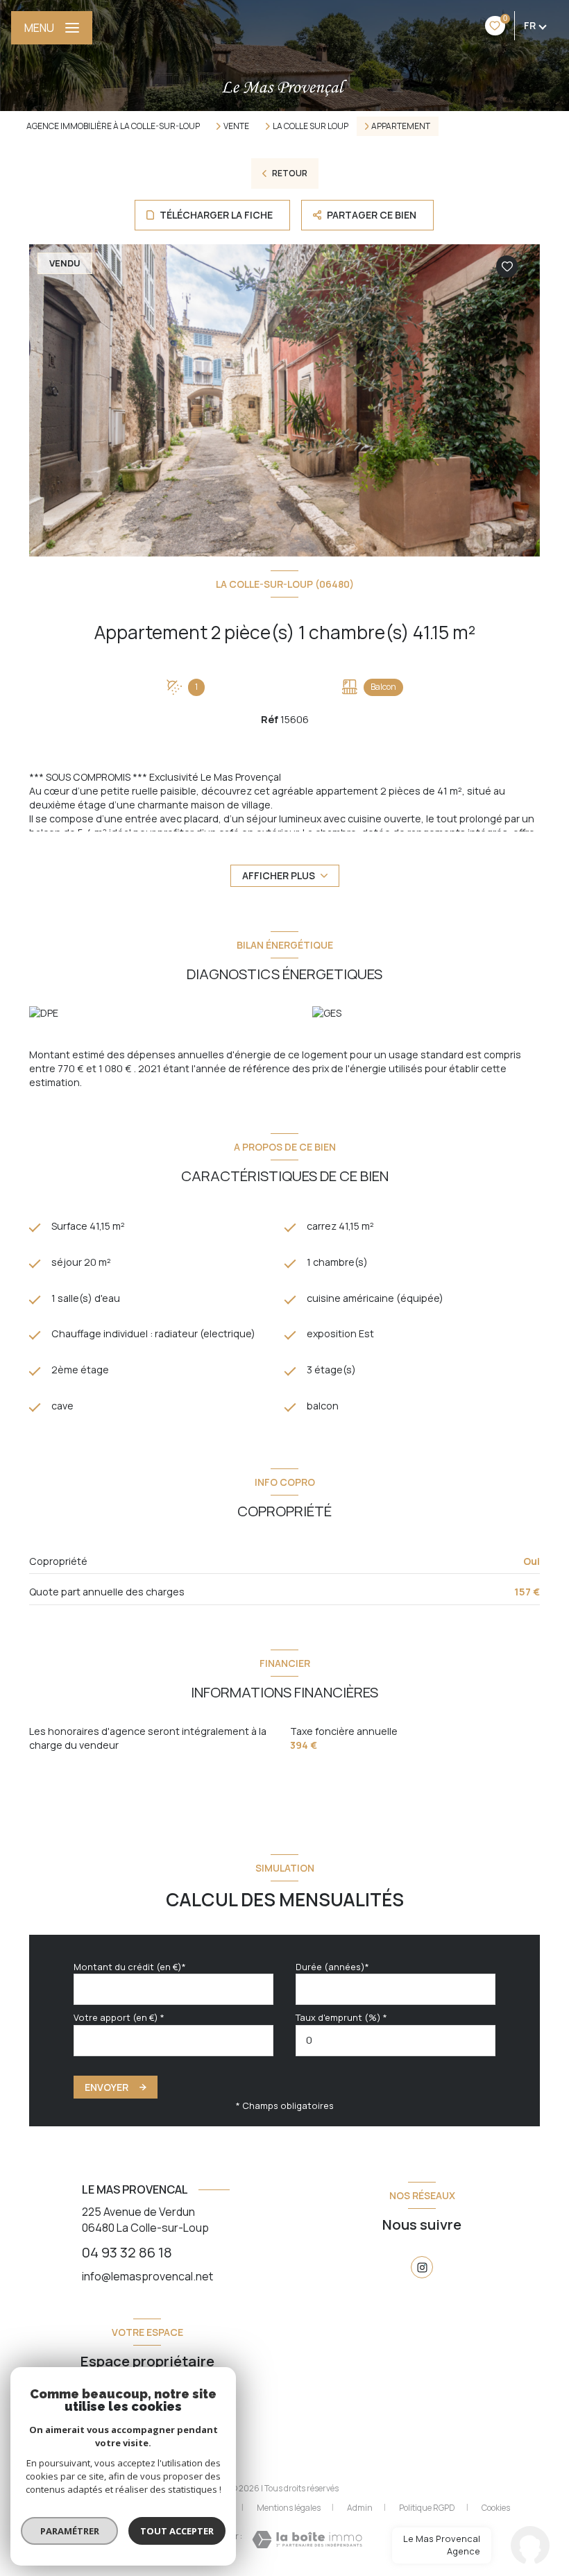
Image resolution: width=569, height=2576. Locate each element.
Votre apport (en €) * (119, 2017)
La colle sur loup (311, 126)
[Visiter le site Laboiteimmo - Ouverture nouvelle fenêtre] (307, 2540)
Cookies (496, 2508)
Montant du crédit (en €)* (130, 1967)
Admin (360, 2508)
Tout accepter (177, 2531)
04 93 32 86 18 (127, 2252)
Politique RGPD (427, 2508)
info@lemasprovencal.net (147, 2276)
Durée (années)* (332, 1967)
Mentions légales (289, 2508)
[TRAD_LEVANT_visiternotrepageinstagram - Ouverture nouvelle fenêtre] (422, 2267)
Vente (236, 126)
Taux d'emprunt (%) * (341, 2017)
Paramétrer (70, 2531)
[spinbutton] (396, 2041)
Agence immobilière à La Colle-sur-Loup (113, 126)
